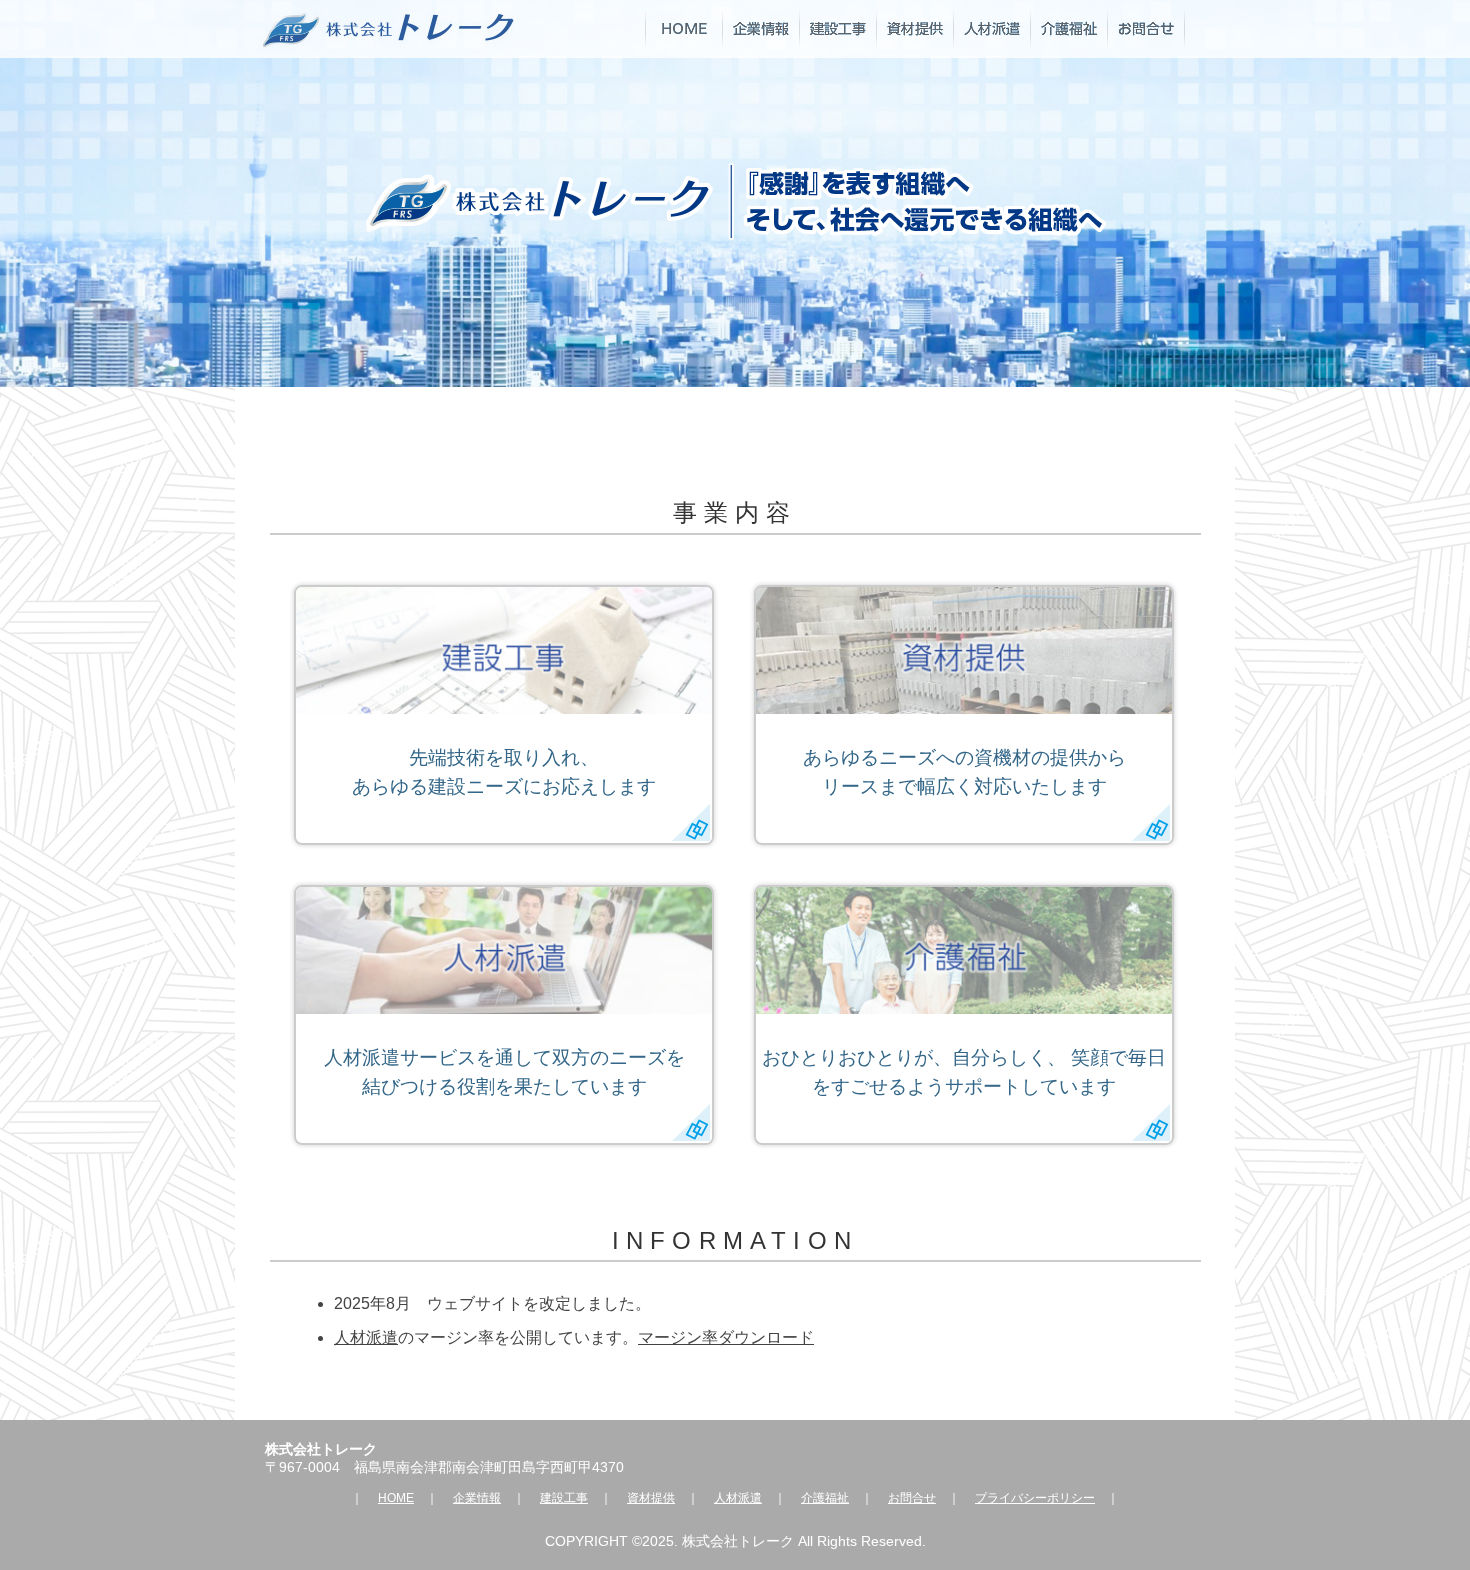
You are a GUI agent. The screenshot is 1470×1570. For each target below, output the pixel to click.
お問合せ (912, 1498)
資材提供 (651, 1498)
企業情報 (477, 1498)
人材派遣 (366, 1337)
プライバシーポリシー (1035, 1498)
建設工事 (564, 1498)
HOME (396, 1498)
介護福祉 (825, 1498)
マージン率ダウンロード (726, 1337)
